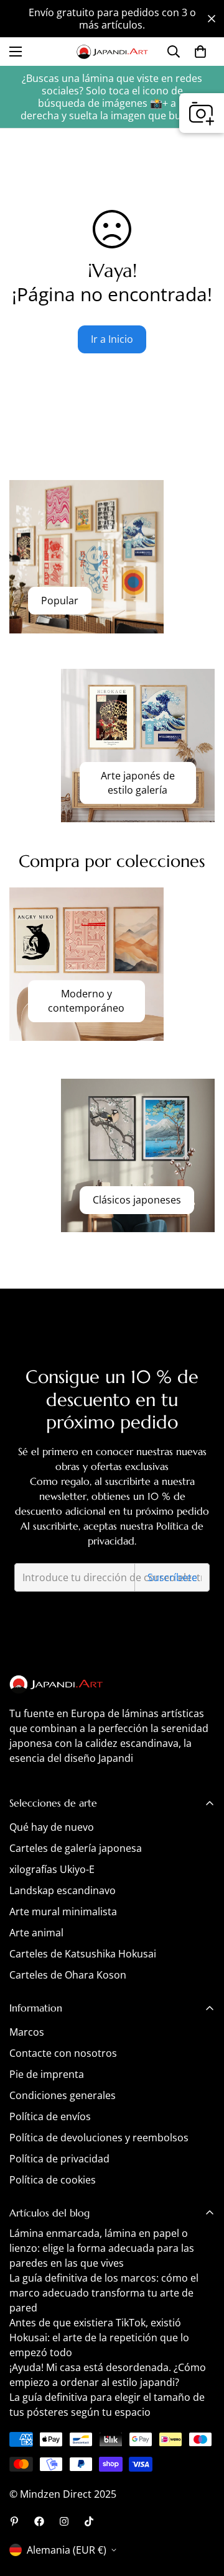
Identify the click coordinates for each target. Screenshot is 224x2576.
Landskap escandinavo (63, 1890)
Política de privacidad (59, 2159)
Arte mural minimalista (63, 1912)
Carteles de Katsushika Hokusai (83, 1954)
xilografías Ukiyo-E (52, 1869)
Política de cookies (53, 2180)
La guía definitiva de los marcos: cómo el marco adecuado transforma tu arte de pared (104, 2293)
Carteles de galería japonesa (76, 1848)
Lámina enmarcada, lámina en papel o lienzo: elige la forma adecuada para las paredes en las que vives (102, 2248)
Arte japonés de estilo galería (138, 783)
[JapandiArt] (39, 2521)
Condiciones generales (63, 2095)
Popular (60, 601)
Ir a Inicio (112, 339)
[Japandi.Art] (112, 52)
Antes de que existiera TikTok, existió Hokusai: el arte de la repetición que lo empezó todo (99, 2338)
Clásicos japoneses (137, 1200)
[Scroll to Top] (202, 2510)
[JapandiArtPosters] (14, 2521)
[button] (200, 52)
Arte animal (36, 1933)
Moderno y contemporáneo (86, 1001)
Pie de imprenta (47, 2074)
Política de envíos (50, 2116)
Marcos (27, 2032)
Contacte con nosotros (63, 2053)
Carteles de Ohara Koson (68, 1975)
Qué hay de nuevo (52, 1827)
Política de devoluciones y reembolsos (99, 2138)
